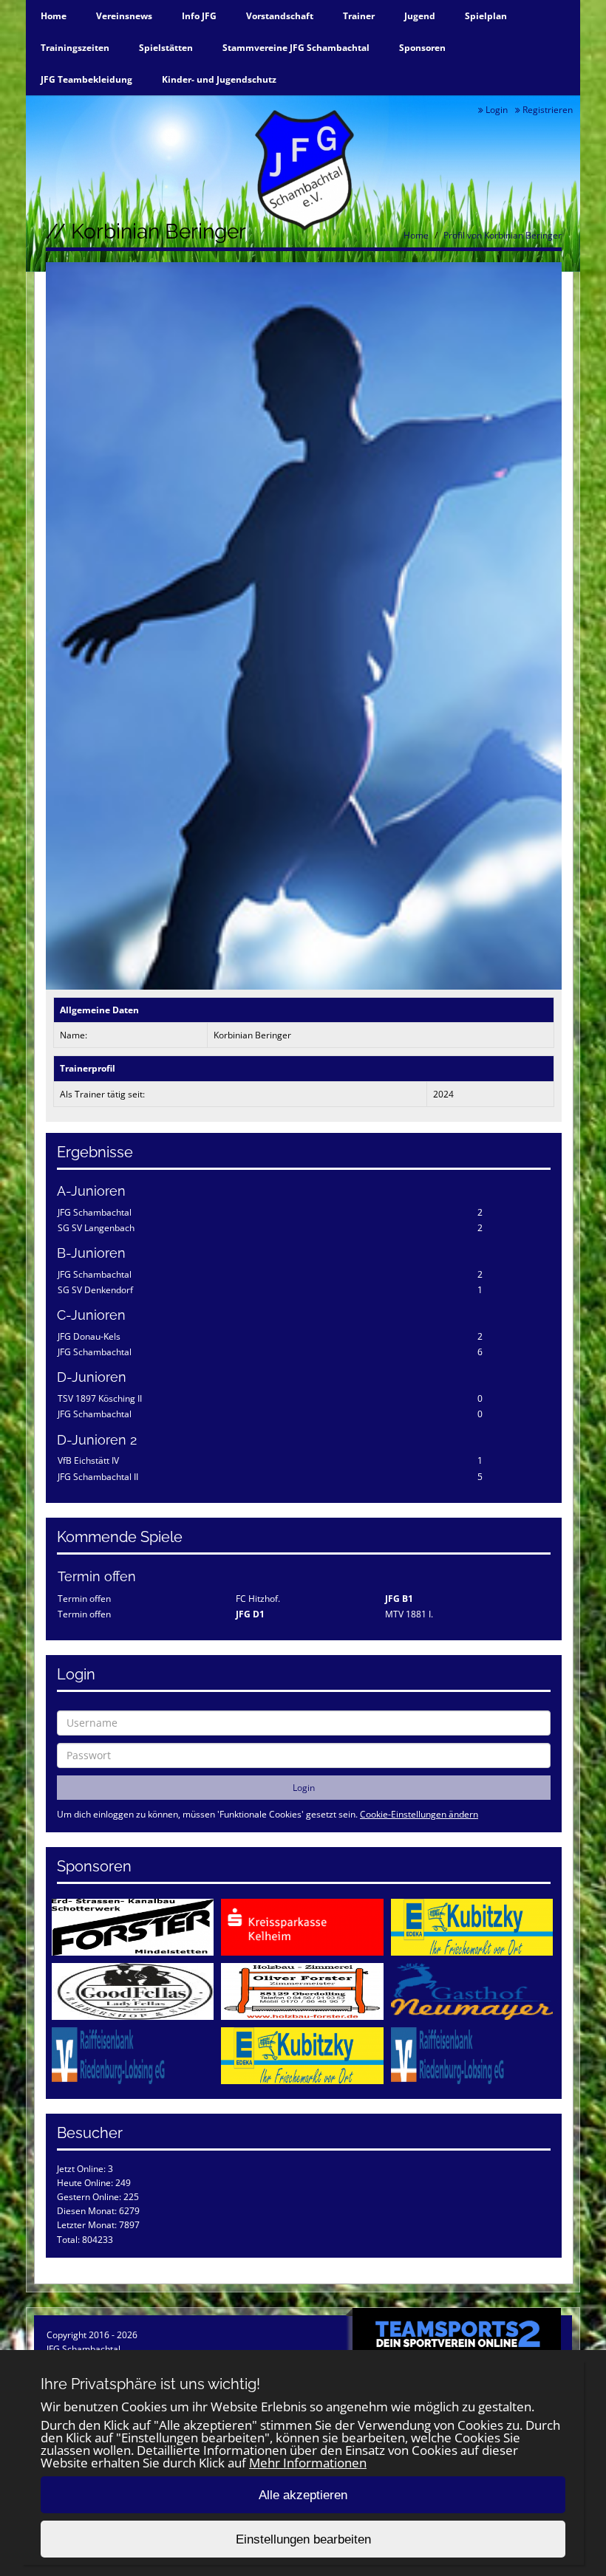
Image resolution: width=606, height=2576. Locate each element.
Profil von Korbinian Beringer (503, 235)
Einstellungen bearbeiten (303, 2539)
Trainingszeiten (75, 48)
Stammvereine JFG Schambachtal (296, 48)
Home (54, 16)
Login (496, 110)
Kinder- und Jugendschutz (219, 79)
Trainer (359, 16)
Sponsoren (422, 48)
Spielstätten (166, 48)
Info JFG (199, 16)
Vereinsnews (124, 16)
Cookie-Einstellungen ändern (419, 1814)
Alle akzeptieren (303, 2495)
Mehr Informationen (308, 2463)
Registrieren (547, 110)
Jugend (420, 16)
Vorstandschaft (280, 16)
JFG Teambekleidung (86, 79)
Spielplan (486, 16)
